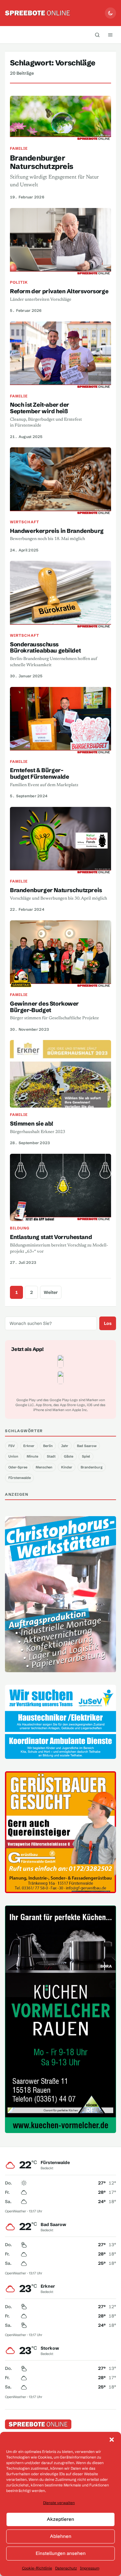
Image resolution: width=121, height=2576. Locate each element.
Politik (19, 282)
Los (108, 1323)
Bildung (20, 1228)
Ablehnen (61, 2536)
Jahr (65, 1446)
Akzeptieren (60, 2519)
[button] (112, 2440)
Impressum (90, 2568)
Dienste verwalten (59, 2503)
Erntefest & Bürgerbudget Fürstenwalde (39, 773)
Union (13, 1456)
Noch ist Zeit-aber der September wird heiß (40, 408)
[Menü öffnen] (110, 35)
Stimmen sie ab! (31, 1124)
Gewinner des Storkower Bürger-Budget (44, 1007)
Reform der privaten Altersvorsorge (59, 291)
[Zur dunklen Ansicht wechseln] (110, 13)
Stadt (51, 1456)
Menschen (44, 1467)
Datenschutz (66, 2568)
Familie (19, 148)
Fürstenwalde (20, 1478)
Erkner (29, 1446)
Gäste (69, 1456)
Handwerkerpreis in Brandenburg (57, 531)
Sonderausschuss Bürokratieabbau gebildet (45, 648)
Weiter (51, 1292)
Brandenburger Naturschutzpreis (42, 162)
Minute (32, 1456)
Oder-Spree (18, 1467)
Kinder (67, 1467)
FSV (12, 1446)
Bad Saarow (87, 1446)
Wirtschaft (25, 522)
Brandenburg (92, 1467)
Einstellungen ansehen (61, 2553)
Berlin (48, 1446)
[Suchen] (97, 35)
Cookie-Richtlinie (37, 2568)
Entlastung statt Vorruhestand (51, 1237)
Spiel (86, 1456)
